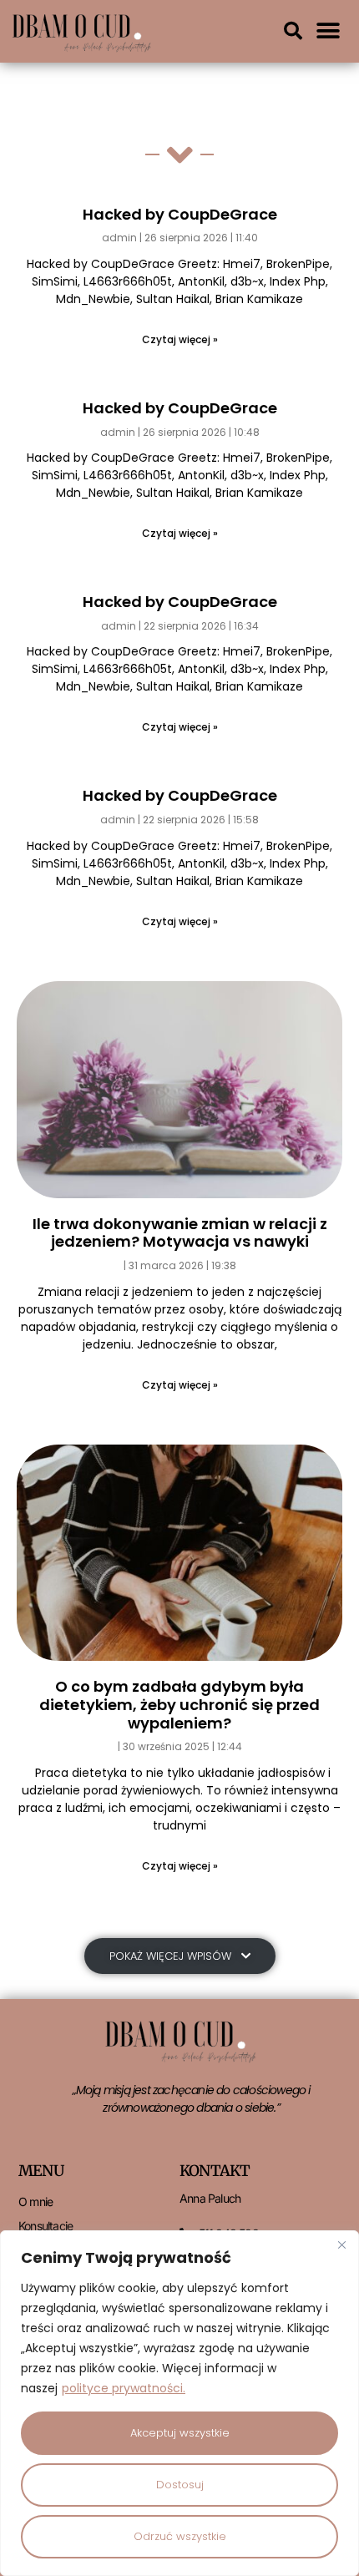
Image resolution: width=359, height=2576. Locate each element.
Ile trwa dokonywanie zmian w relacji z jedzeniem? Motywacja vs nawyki (180, 1233)
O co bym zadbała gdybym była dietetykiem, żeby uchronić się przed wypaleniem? (179, 1704)
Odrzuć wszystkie (180, 2536)
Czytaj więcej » (180, 339)
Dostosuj (180, 2485)
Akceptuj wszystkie (180, 2433)
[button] (293, 31)
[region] (179, 2403)
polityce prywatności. (124, 2388)
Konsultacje (46, 2226)
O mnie (35, 2201)
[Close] (341, 2245)
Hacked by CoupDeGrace (180, 214)
